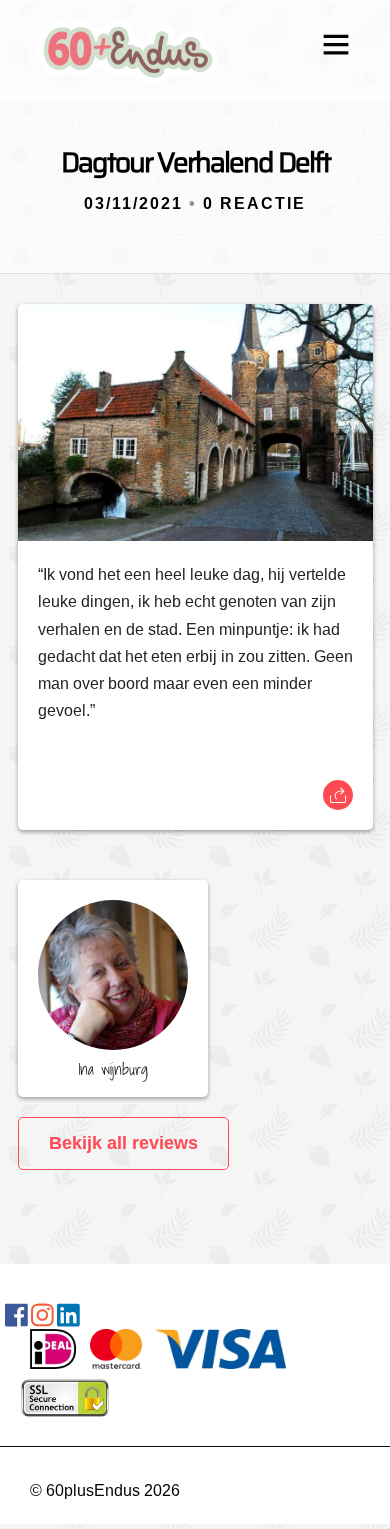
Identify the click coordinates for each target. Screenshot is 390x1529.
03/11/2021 (133, 203)
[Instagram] (42, 1318)
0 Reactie (254, 203)
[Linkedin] (68, 1318)
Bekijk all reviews (123, 1143)
